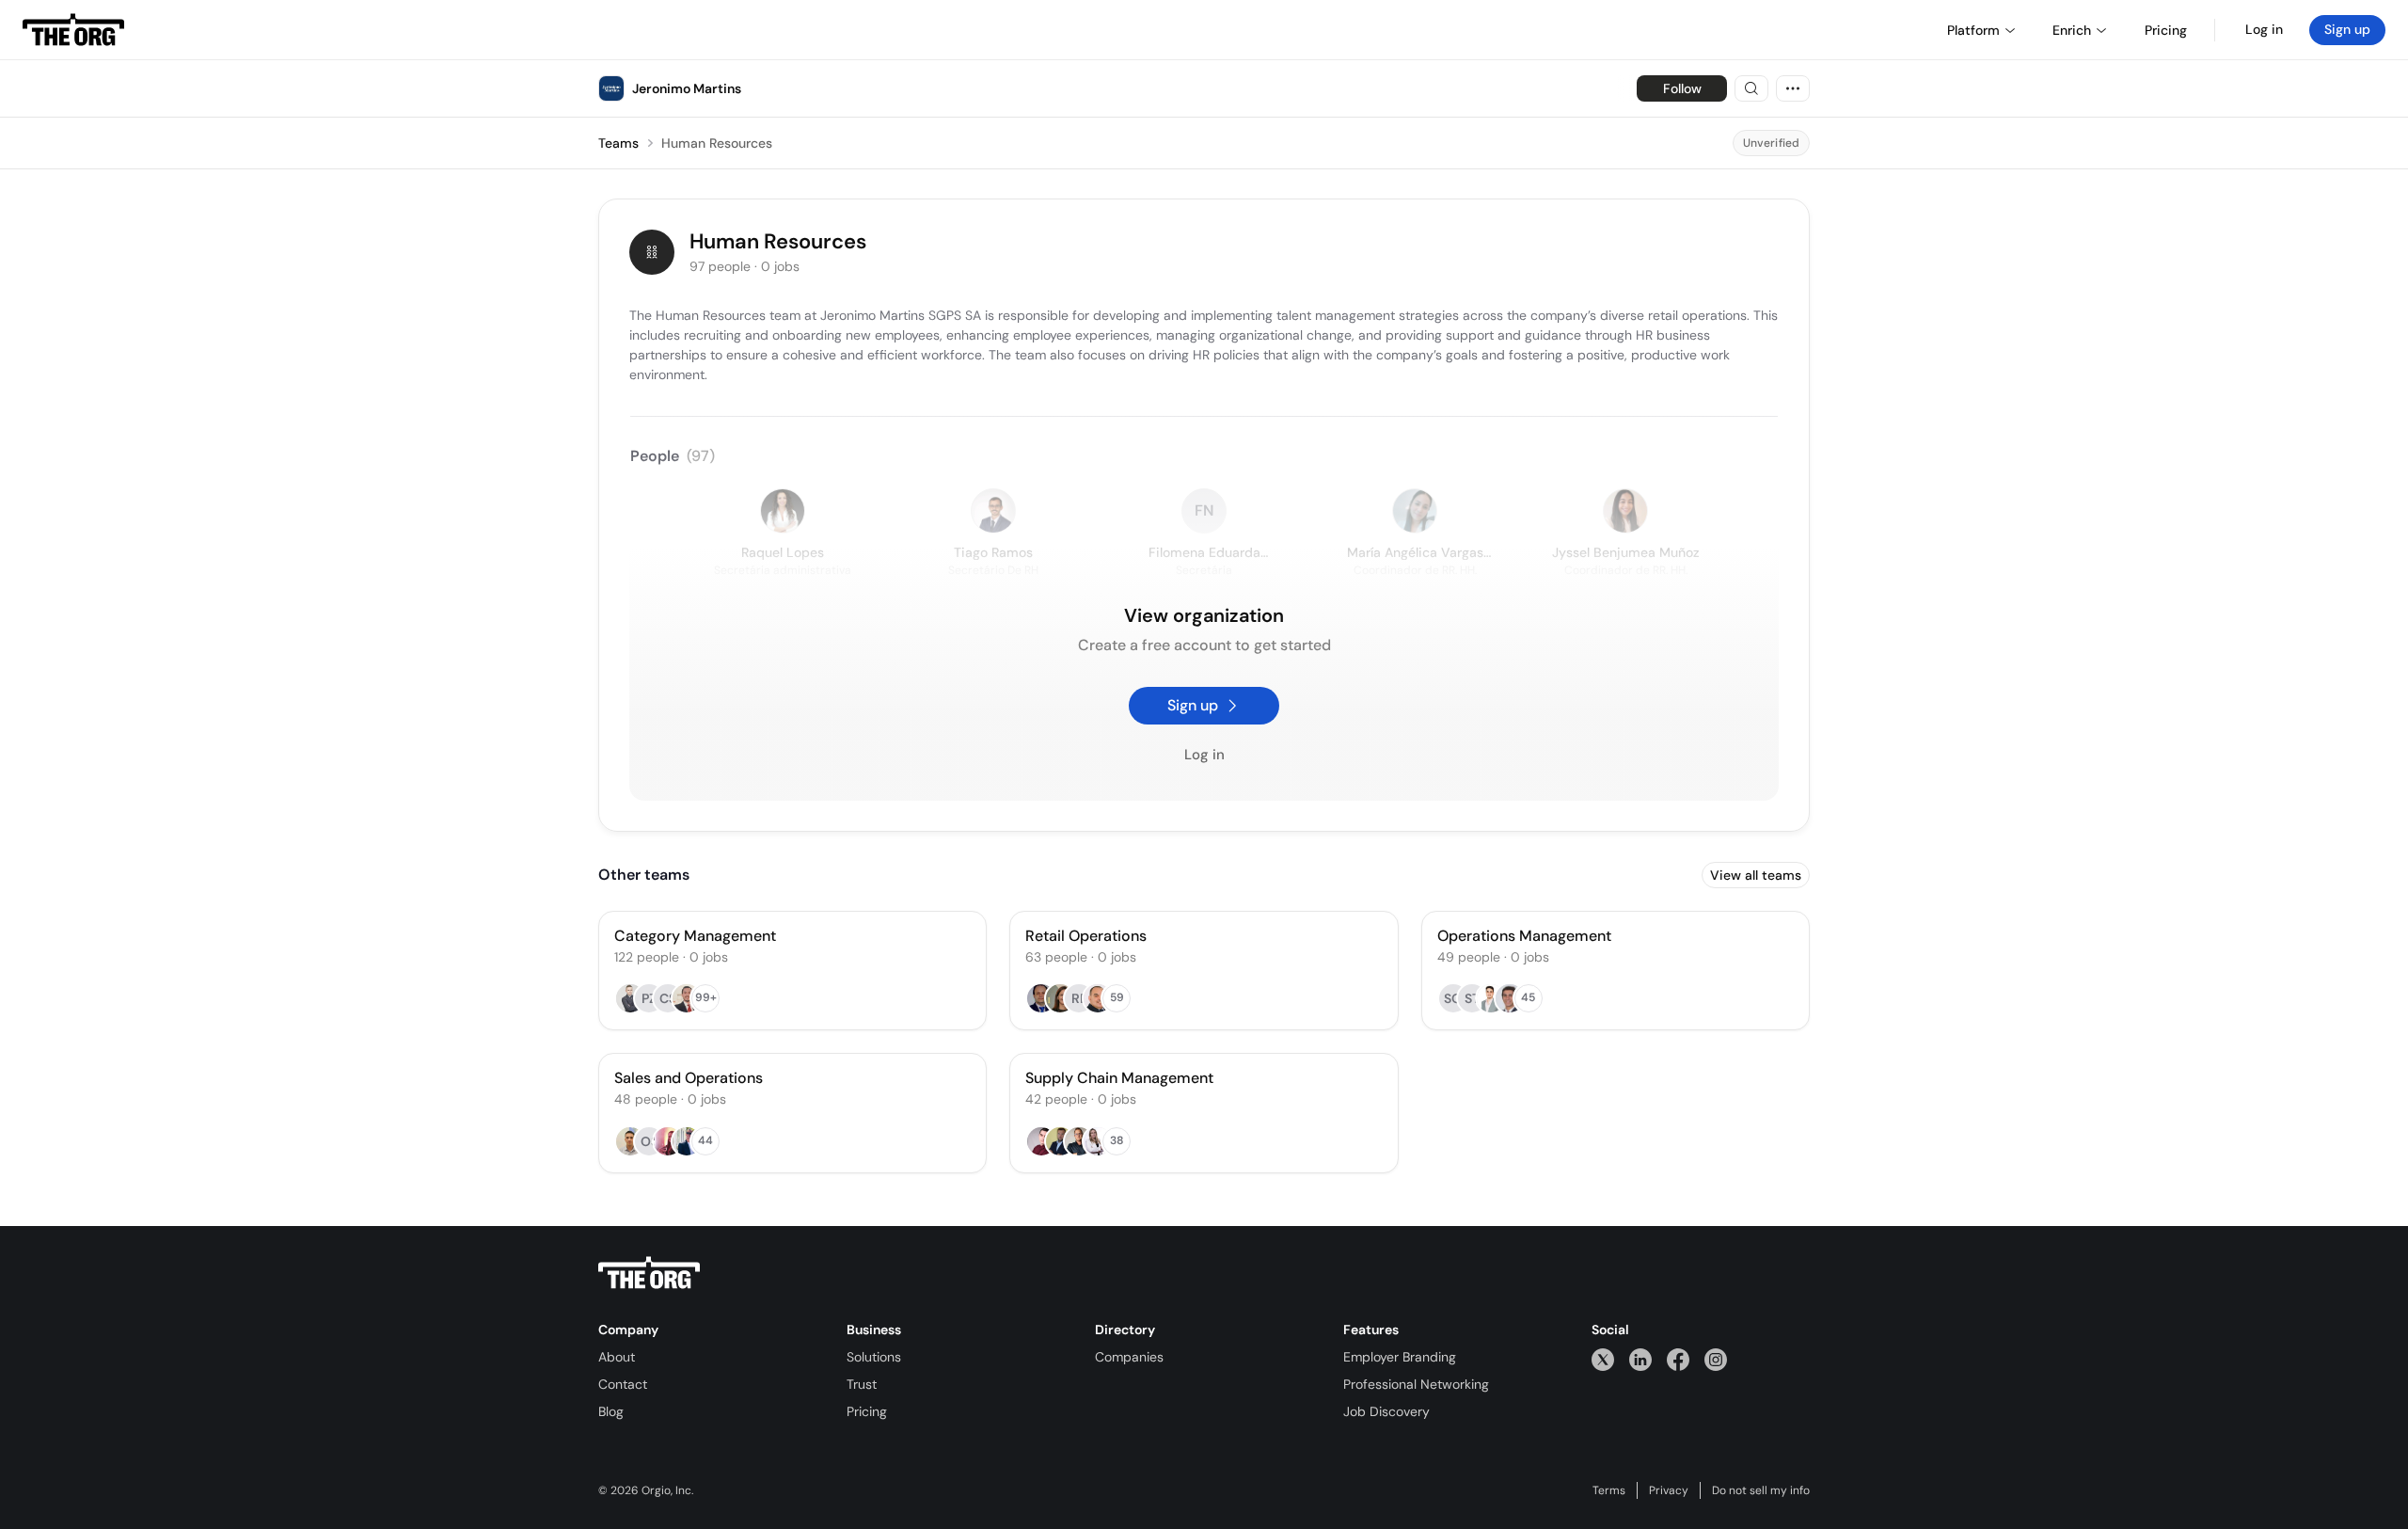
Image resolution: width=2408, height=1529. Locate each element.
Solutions (874, 1357)
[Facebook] (1678, 1359)
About (617, 1357)
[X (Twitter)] (1603, 1359)
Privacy (1669, 1490)
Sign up (2347, 29)
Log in (2264, 29)
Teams (618, 143)
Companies (1129, 1357)
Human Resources (717, 143)
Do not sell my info (1761, 1490)
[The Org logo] (649, 1273)
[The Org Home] (73, 30)
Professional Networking (1416, 1384)
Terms (1609, 1490)
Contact (623, 1384)
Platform (1973, 30)
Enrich (2072, 30)
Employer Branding (1400, 1357)
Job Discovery (1386, 1411)
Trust (862, 1384)
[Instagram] (1716, 1359)
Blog (611, 1411)
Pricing (867, 1411)
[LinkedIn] (1640, 1359)
